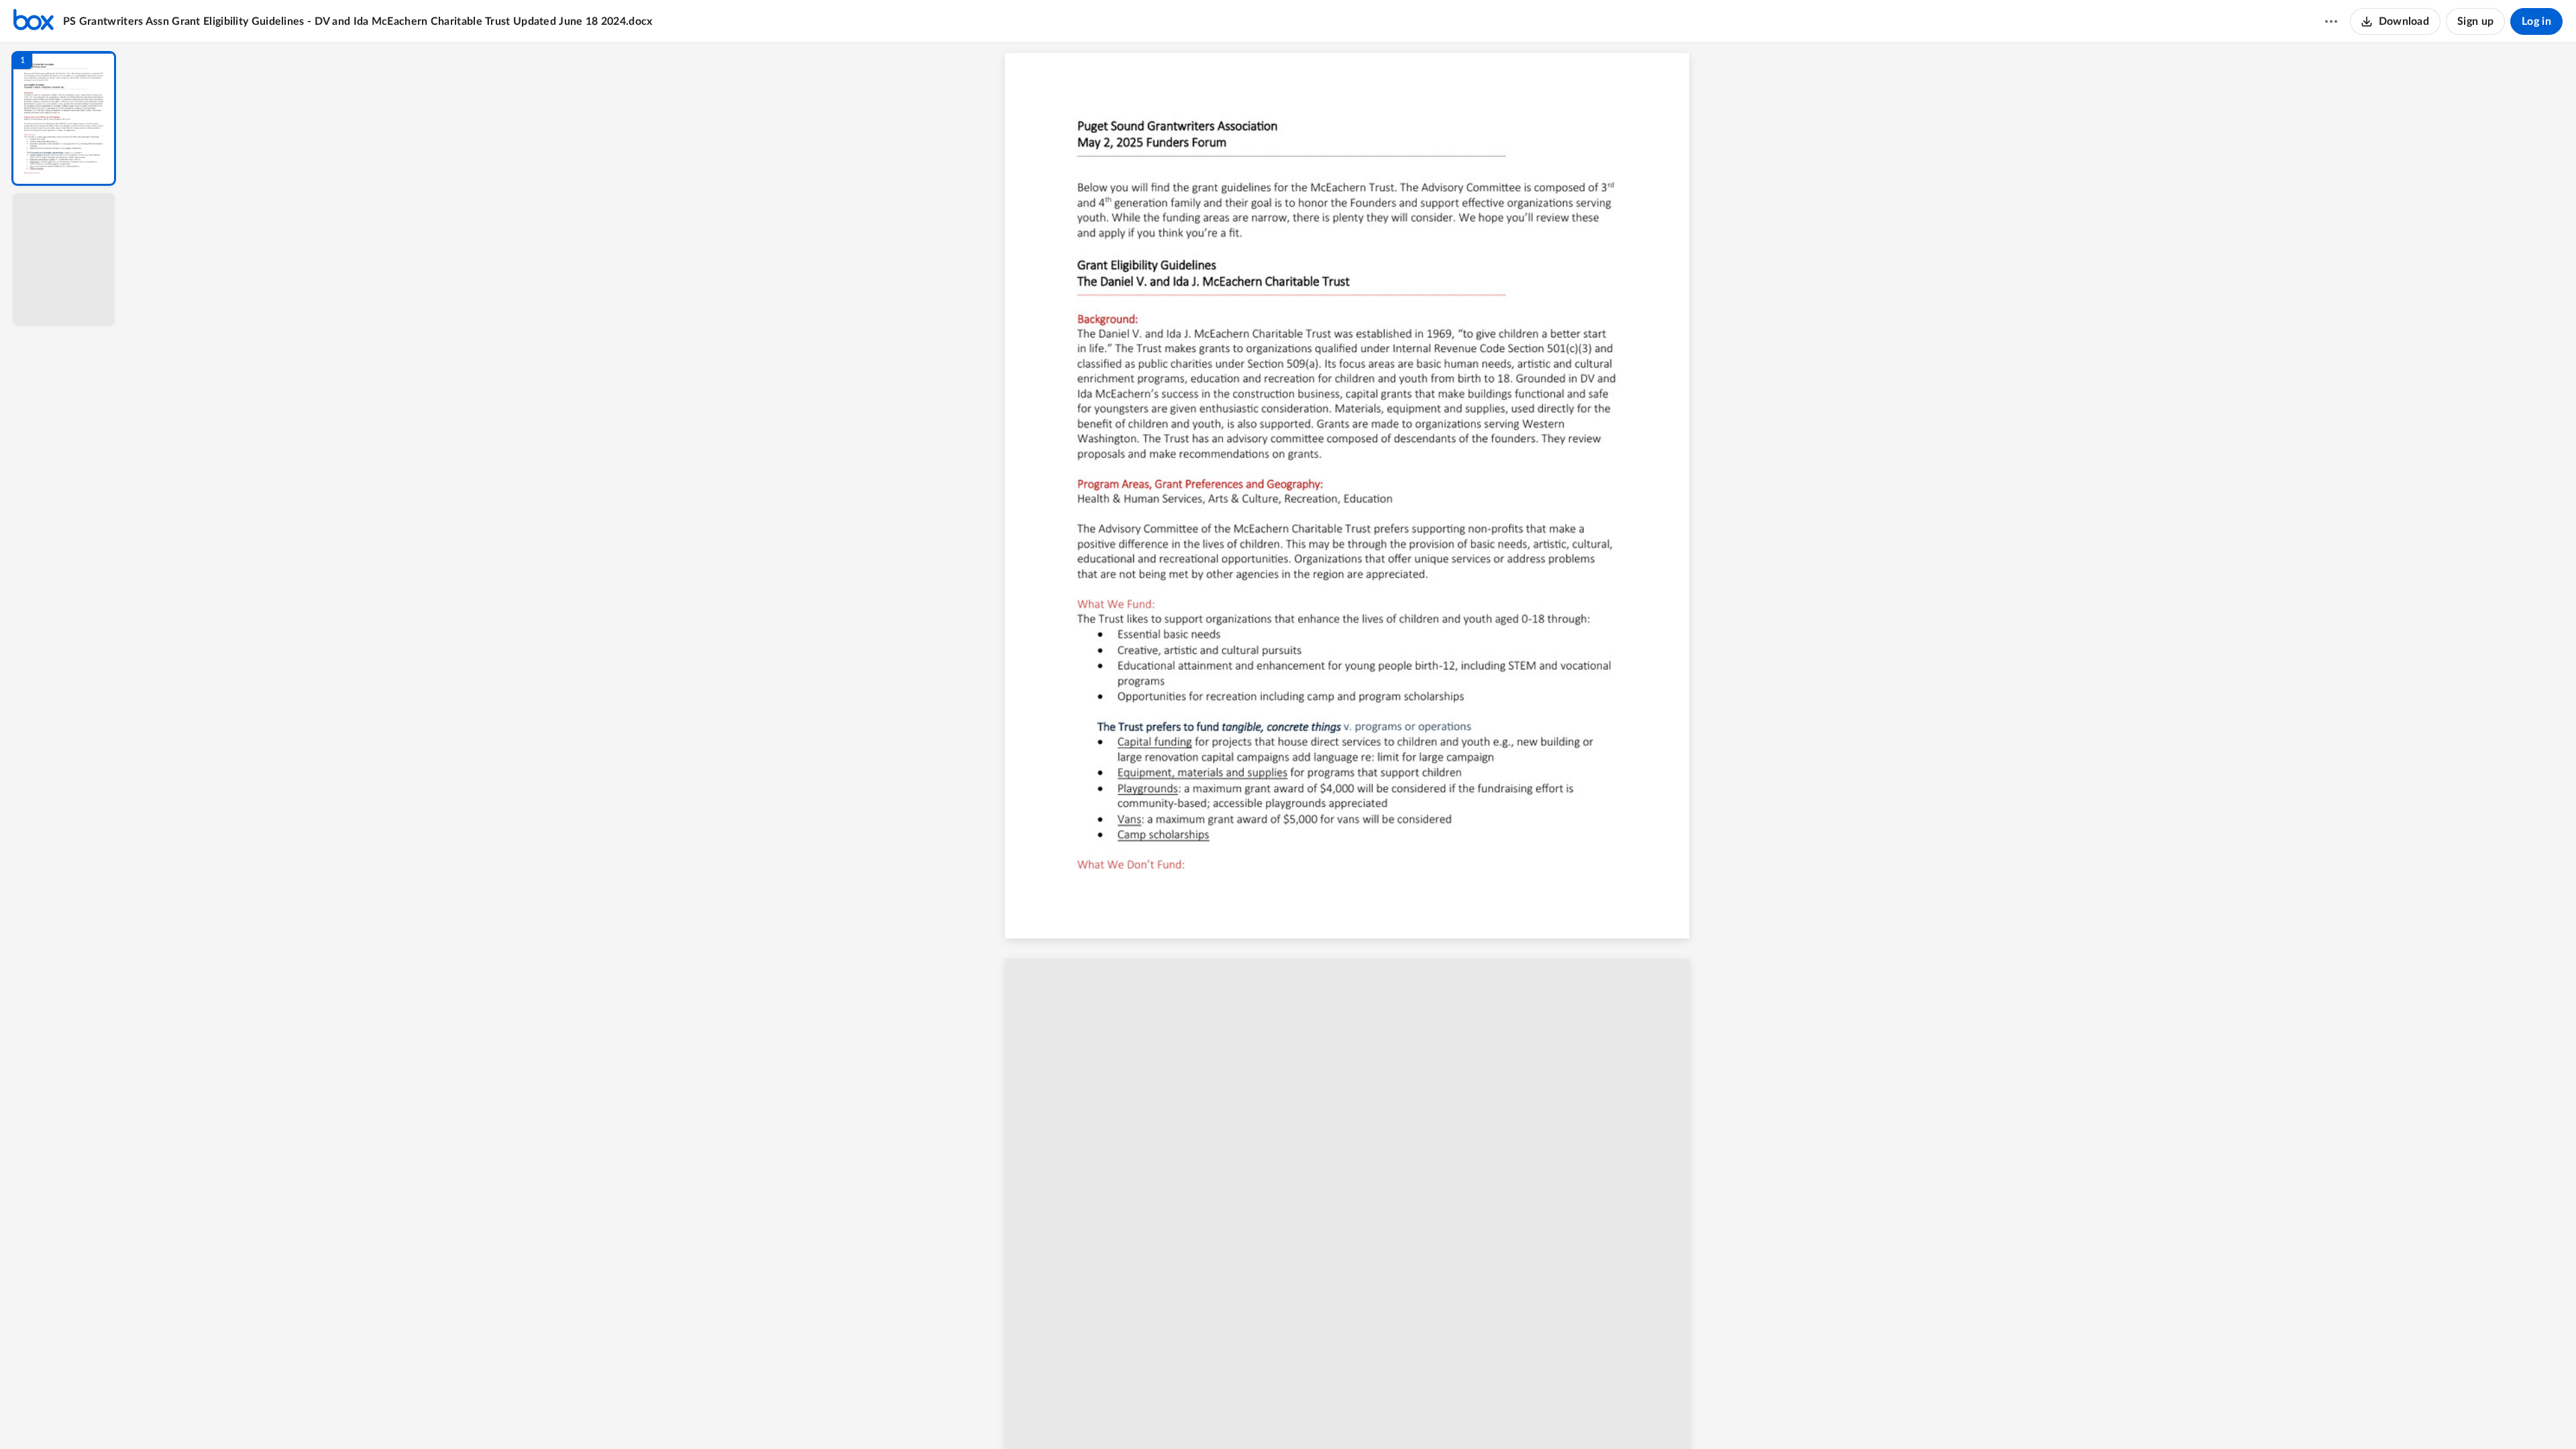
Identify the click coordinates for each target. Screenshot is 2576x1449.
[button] (64, 118)
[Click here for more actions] (2331, 21)
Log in (2536, 21)
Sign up (2475, 21)
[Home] (34, 21)
